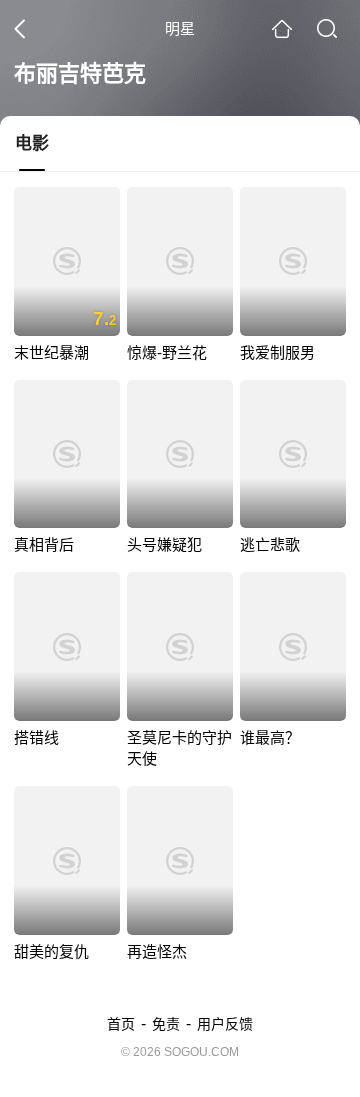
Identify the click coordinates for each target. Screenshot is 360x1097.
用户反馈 (225, 1024)
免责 (166, 1024)
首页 (121, 1024)
